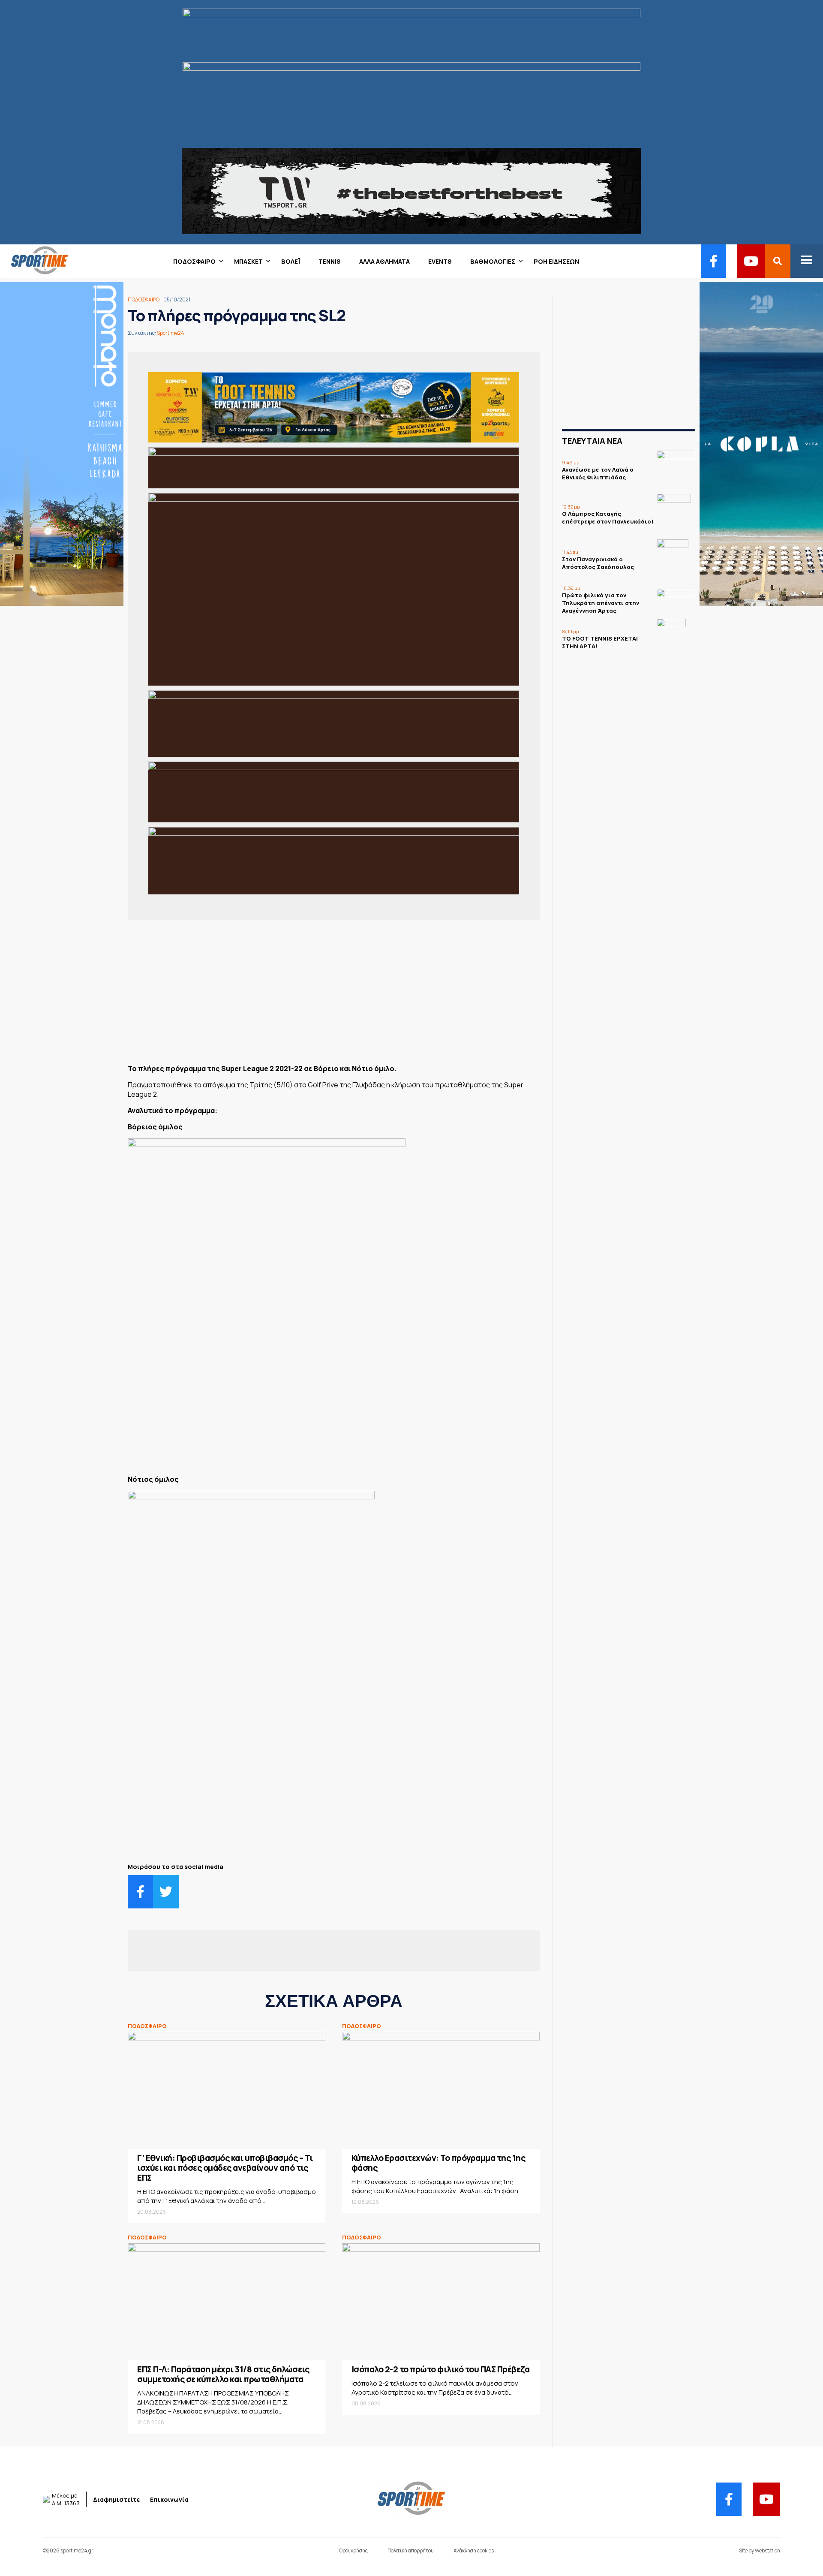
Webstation (767, 2550)
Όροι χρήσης (353, 2550)
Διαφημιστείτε (117, 2499)
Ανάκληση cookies (474, 2550)
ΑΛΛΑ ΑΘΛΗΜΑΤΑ (384, 261)
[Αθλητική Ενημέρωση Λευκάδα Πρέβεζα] (34, 272)
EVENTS (440, 261)
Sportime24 (171, 333)
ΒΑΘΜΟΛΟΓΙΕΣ (493, 261)
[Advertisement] (334, 995)
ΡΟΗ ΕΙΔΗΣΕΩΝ (556, 261)
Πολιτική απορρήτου (411, 2550)
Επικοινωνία (169, 2499)
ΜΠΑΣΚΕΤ (248, 261)
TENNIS (330, 261)
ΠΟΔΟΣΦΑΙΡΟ (194, 261)
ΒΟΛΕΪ (291, 261)
